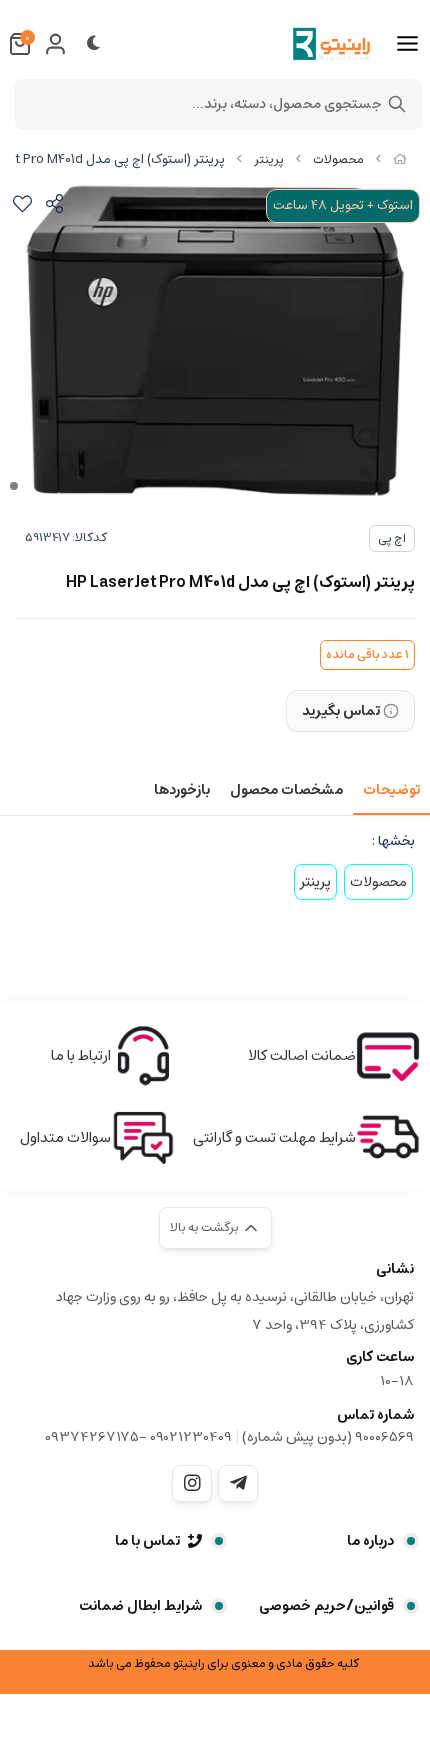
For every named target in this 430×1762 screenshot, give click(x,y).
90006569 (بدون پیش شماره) (328, 1437)
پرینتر (269, 159)
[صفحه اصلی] (400, 159)
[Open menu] (407, 44)
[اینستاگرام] (192, 1483)
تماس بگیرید (341, 711)
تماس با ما (147, 1541)
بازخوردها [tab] (182, 790)
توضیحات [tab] (391, 790)
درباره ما (370, 1541)
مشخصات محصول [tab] (286, 790)
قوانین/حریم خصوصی (326, 1606)
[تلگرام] (238, 1483)
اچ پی (392, 538)
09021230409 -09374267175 (138, 1437)
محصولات (338, 159)
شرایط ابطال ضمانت (140, 1606)
